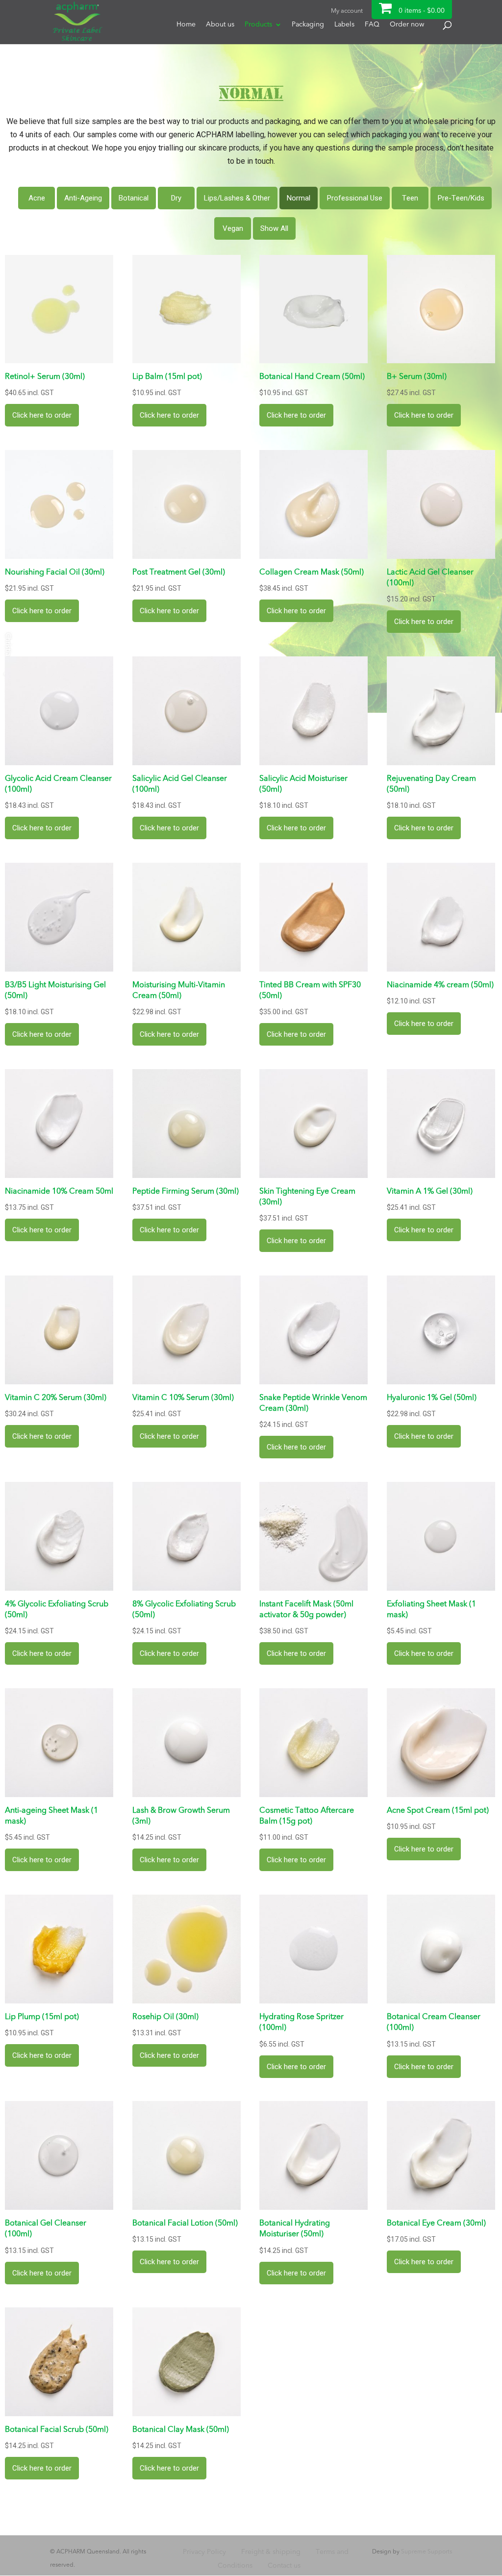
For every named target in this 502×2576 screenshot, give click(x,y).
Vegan (233, 228)
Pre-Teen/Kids (461, 198)
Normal (299, 198)
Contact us (284, 2566)
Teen (410, 198)
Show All (274, 228)
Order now (407, 25)
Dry (176, 198)
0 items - (422, 11)
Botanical (134, 198)
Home (186, 25)
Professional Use (355, 198)
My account (347, 11)
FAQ (372, 25)
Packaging (308, 25)
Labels (344, 25)
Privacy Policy (204, 2552)
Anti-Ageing (83, 198)
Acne (37, 198)
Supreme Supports (427, 2552)
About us (220, 25)
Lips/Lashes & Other (237, 198)
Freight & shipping (271, 2552)
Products (258, 25)
